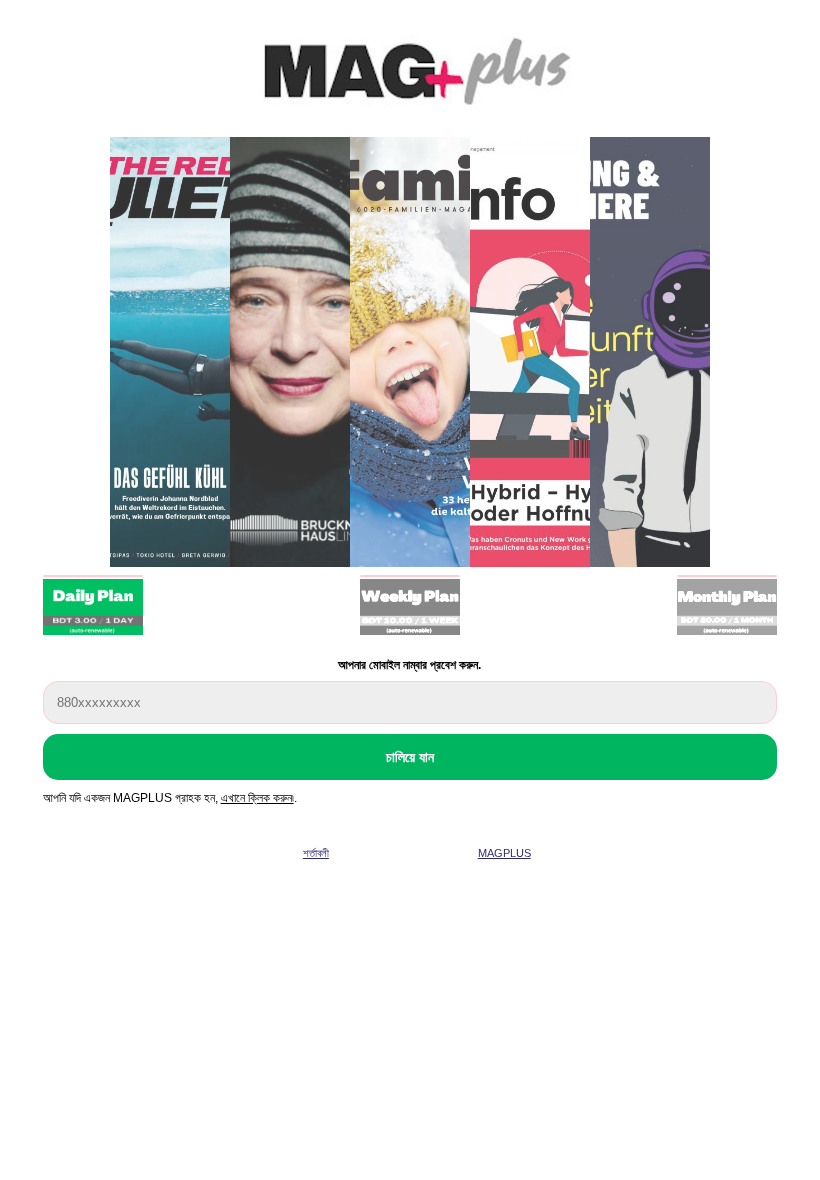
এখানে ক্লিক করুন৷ (257, 798)
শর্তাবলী (316, 853)
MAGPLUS (504, 853)
